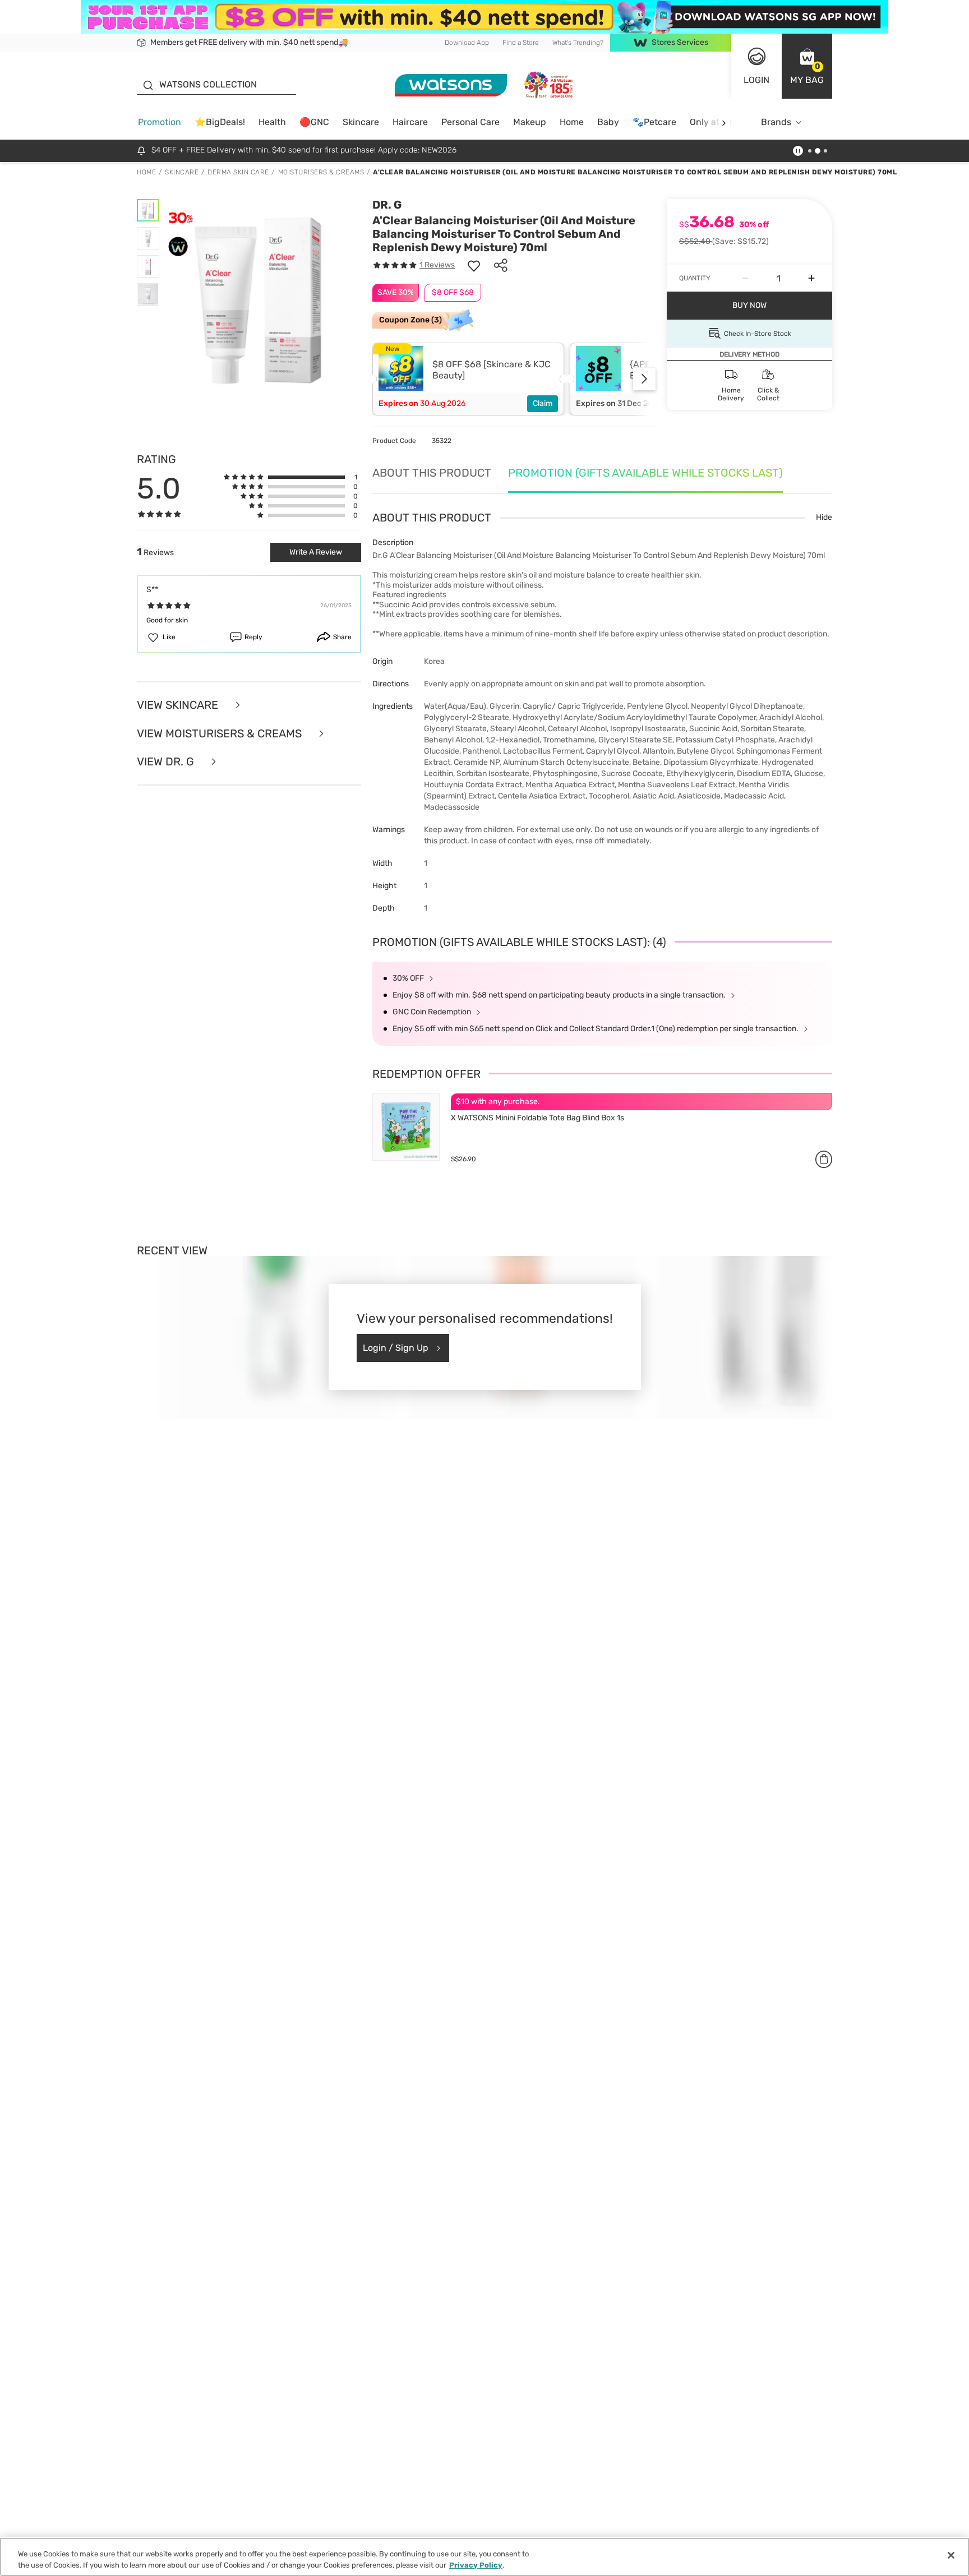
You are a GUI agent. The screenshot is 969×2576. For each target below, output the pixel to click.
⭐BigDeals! (220, 122)
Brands (776, 122)
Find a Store (521, 43)
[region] (484, 2557)
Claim (543, 403)
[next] (724, 123)
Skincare (361, 122)
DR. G (387, 205)
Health (272, 122)
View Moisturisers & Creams (221, 734)
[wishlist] (474, 265)
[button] (807, 66)
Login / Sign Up (396, 1348)
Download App (467, 43)
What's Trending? (578, 43)
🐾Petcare (654, 122)
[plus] (811, 278)
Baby (608, 122)
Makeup (530, 122)
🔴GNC (314, 122)
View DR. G (167, 762)
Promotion (160, 122)
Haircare (410, 122)
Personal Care (470, 122)
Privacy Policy (476, 2565)
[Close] (951, 2555)
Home (572, 122)
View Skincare (179, 705)
